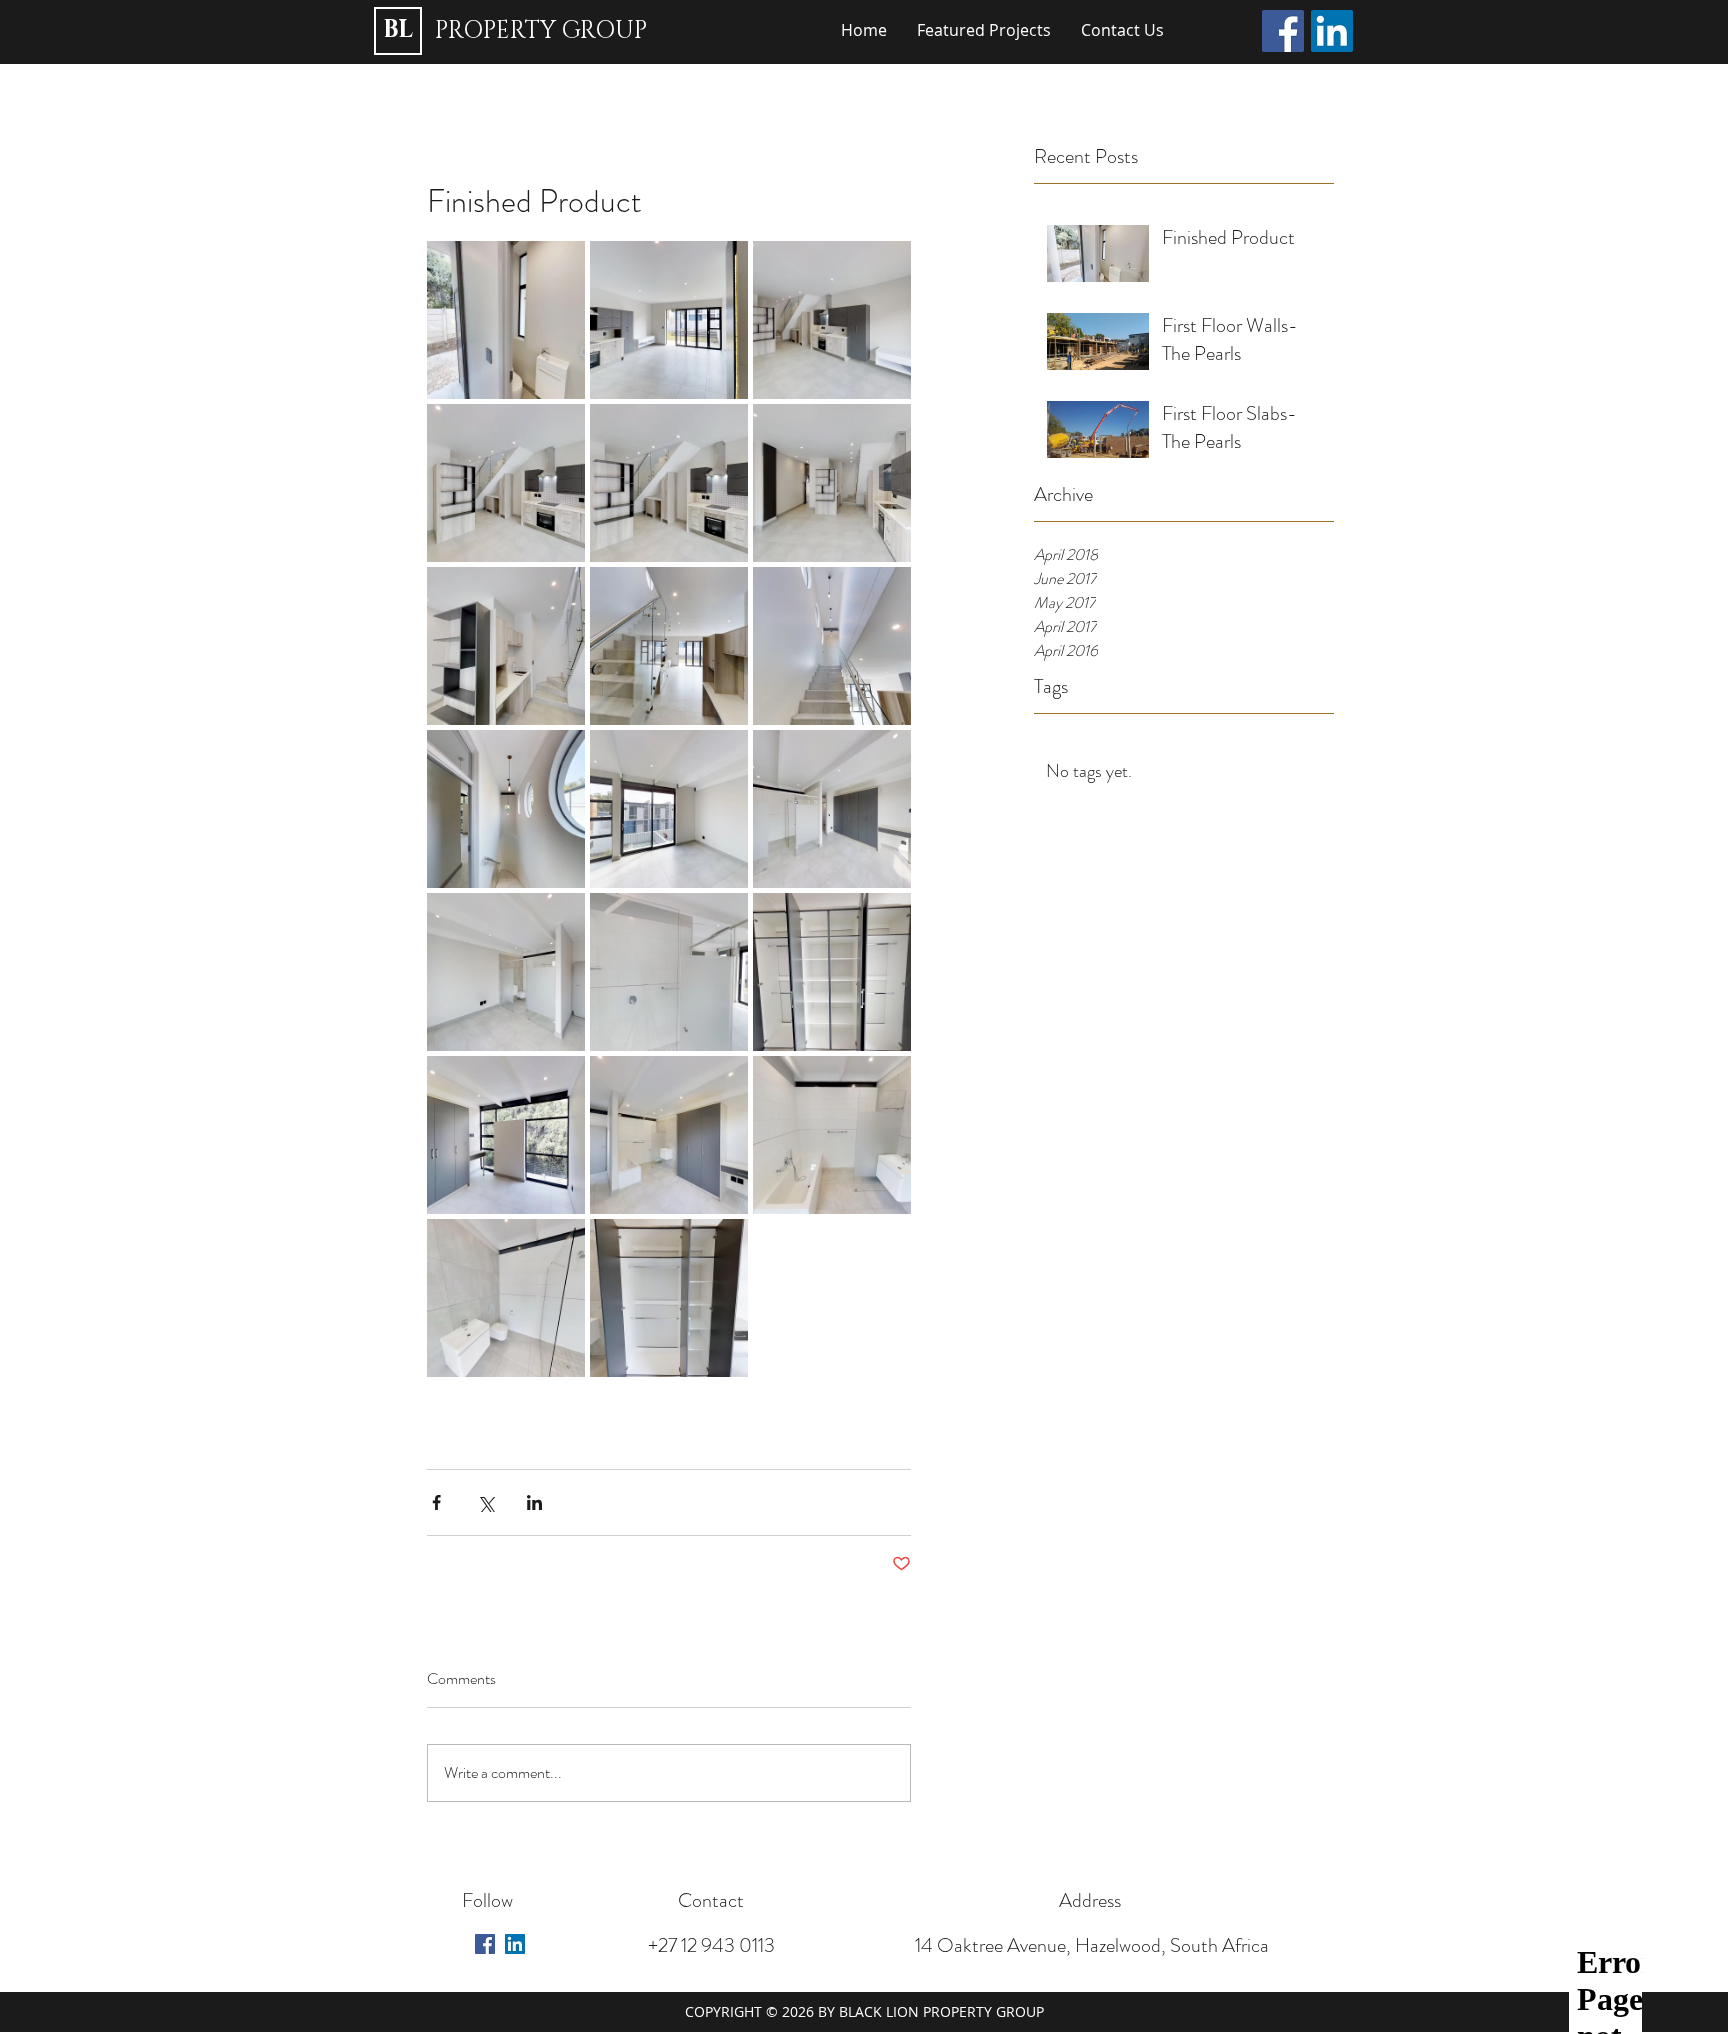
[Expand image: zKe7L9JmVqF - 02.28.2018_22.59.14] (506, 972)
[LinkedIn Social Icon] (1332, 31)
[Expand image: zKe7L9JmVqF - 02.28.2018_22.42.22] (506, 483)
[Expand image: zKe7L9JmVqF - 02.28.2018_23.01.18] (669, 1135)
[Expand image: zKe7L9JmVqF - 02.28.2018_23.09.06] (669, 1298)
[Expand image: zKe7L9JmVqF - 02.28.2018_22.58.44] (506, 1298)
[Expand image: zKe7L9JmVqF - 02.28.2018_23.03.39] (669, 646)
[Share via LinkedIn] (534, 1502)
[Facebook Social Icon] (1283, 31)
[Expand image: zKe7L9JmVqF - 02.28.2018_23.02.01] (832, 1135)
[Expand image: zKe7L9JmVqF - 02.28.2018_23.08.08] (832, 483)
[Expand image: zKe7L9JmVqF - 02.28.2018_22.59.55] (669, 809)
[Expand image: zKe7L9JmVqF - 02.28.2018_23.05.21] (669, 320)
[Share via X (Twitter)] (485, 1502)
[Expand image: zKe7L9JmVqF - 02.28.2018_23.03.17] (832, 646)
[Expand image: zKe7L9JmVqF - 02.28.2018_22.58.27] (669, 972)
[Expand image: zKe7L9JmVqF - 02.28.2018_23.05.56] (506, 320)
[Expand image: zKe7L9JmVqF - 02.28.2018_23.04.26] (506, 646)
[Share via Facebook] (436, 1502)
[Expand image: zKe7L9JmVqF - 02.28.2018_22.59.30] (832, 809)
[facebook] (485, 1944)
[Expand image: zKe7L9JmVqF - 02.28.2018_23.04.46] (832, 320)
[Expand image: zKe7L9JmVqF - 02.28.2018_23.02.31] (506, 1135)
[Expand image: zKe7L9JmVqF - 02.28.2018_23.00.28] (506, 809)
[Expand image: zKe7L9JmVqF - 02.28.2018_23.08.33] (832, 972)
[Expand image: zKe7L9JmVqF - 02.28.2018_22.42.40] (669, 483)
